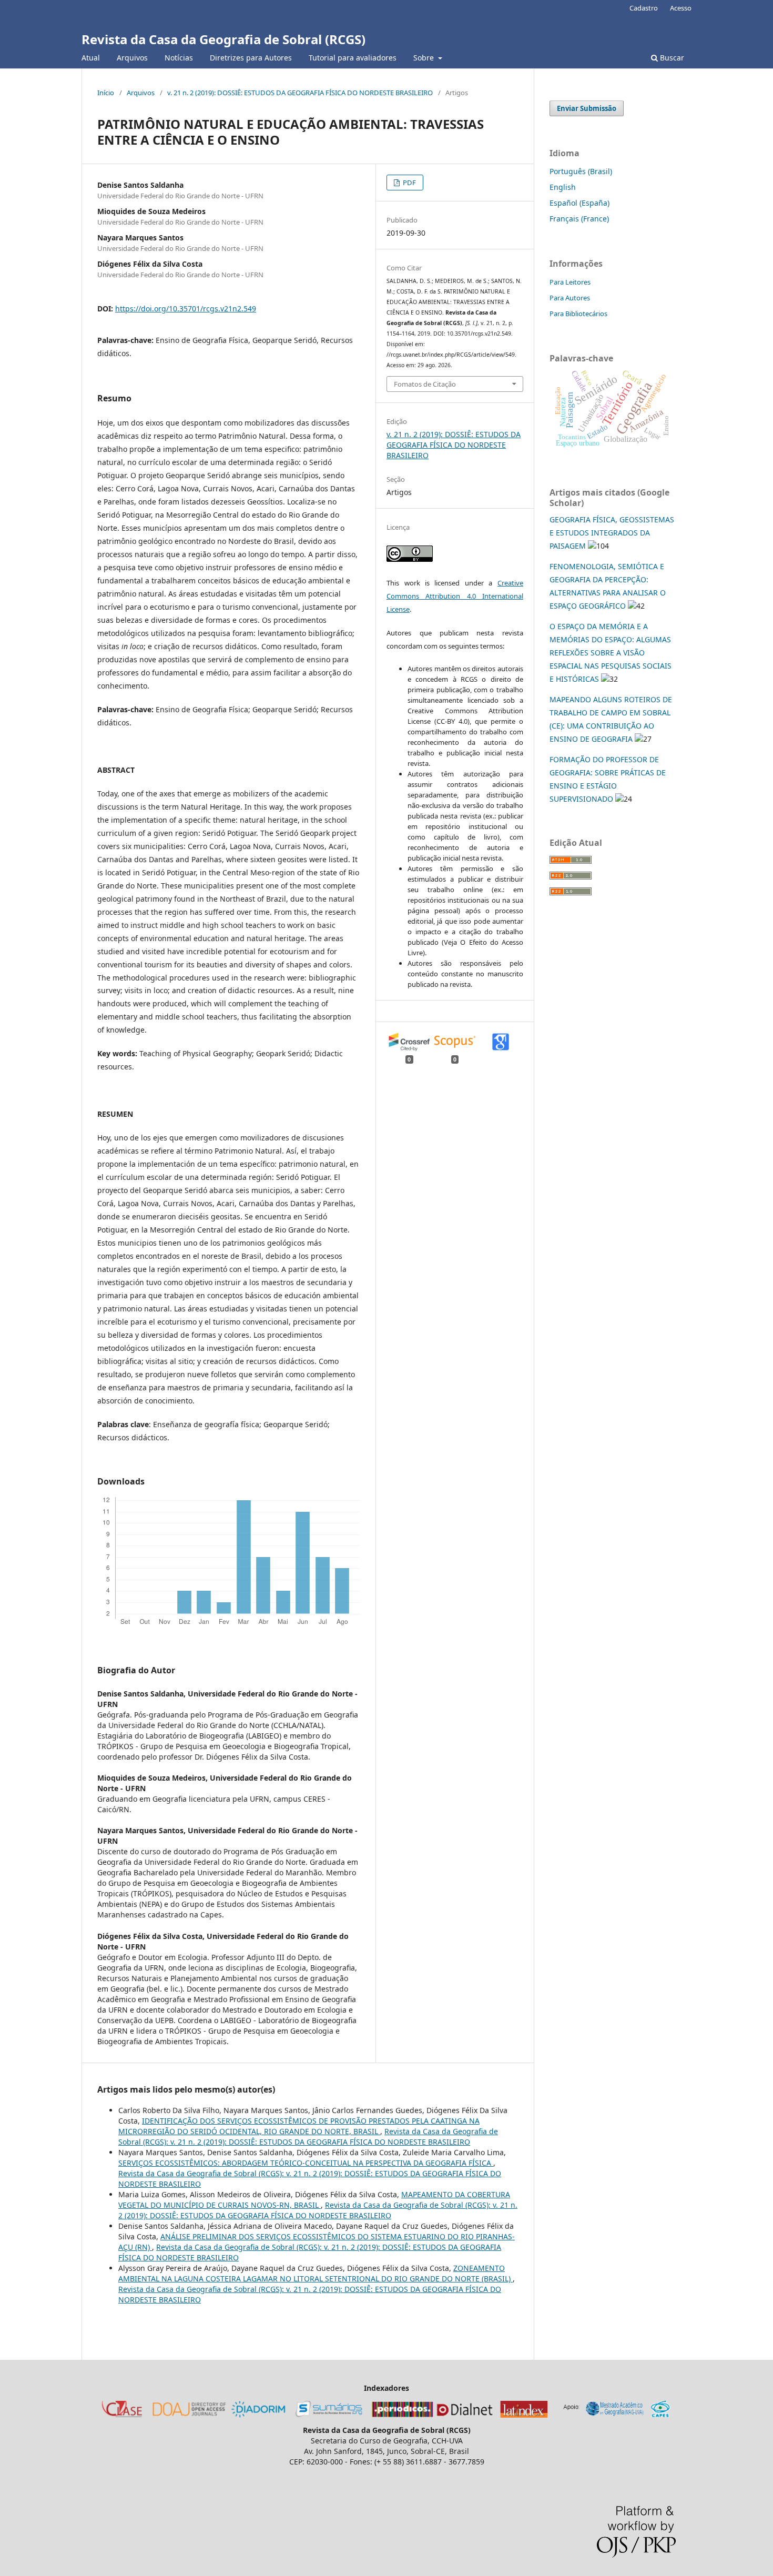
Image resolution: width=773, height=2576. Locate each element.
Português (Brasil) (581, 171)
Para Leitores (570, 282)
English (563, 187)
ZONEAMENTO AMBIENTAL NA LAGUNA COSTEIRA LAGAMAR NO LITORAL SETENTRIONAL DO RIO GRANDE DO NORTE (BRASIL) (316, 2273)
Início (106, 93)
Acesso (681, 8)
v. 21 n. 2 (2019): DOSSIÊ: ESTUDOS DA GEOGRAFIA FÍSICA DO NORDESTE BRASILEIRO (300, 93)
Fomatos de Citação (425, 384)
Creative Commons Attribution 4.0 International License (455, 596)
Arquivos (132, 58)
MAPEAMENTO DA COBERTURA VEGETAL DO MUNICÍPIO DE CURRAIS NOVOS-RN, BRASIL (314, 2200)
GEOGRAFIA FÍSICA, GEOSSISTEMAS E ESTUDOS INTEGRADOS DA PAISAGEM (612, 533)
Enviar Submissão (587, 108)
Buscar (671, 58)
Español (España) (579, 203)
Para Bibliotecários (578, 314)
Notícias (179, 58)
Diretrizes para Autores (251, 58)
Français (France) (579, 219)
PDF (409, 183)
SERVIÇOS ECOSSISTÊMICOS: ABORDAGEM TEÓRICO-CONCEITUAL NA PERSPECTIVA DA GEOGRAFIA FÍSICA (306, 2163)
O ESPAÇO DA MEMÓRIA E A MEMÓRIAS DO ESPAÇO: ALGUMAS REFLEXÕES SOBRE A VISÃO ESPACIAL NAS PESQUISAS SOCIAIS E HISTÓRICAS (611, 653)
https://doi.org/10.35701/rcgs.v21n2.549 (186, 309)
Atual (91, 58)
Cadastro (644, 8)
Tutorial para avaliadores (353, 58)
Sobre (425, 58)
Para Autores (570, 298)
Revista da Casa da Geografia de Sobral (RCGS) (223, 39)
